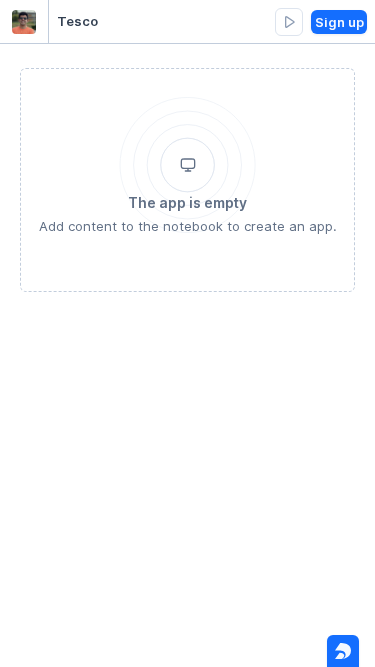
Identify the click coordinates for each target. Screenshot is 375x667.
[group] (289, 22)
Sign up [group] (339, 22)
